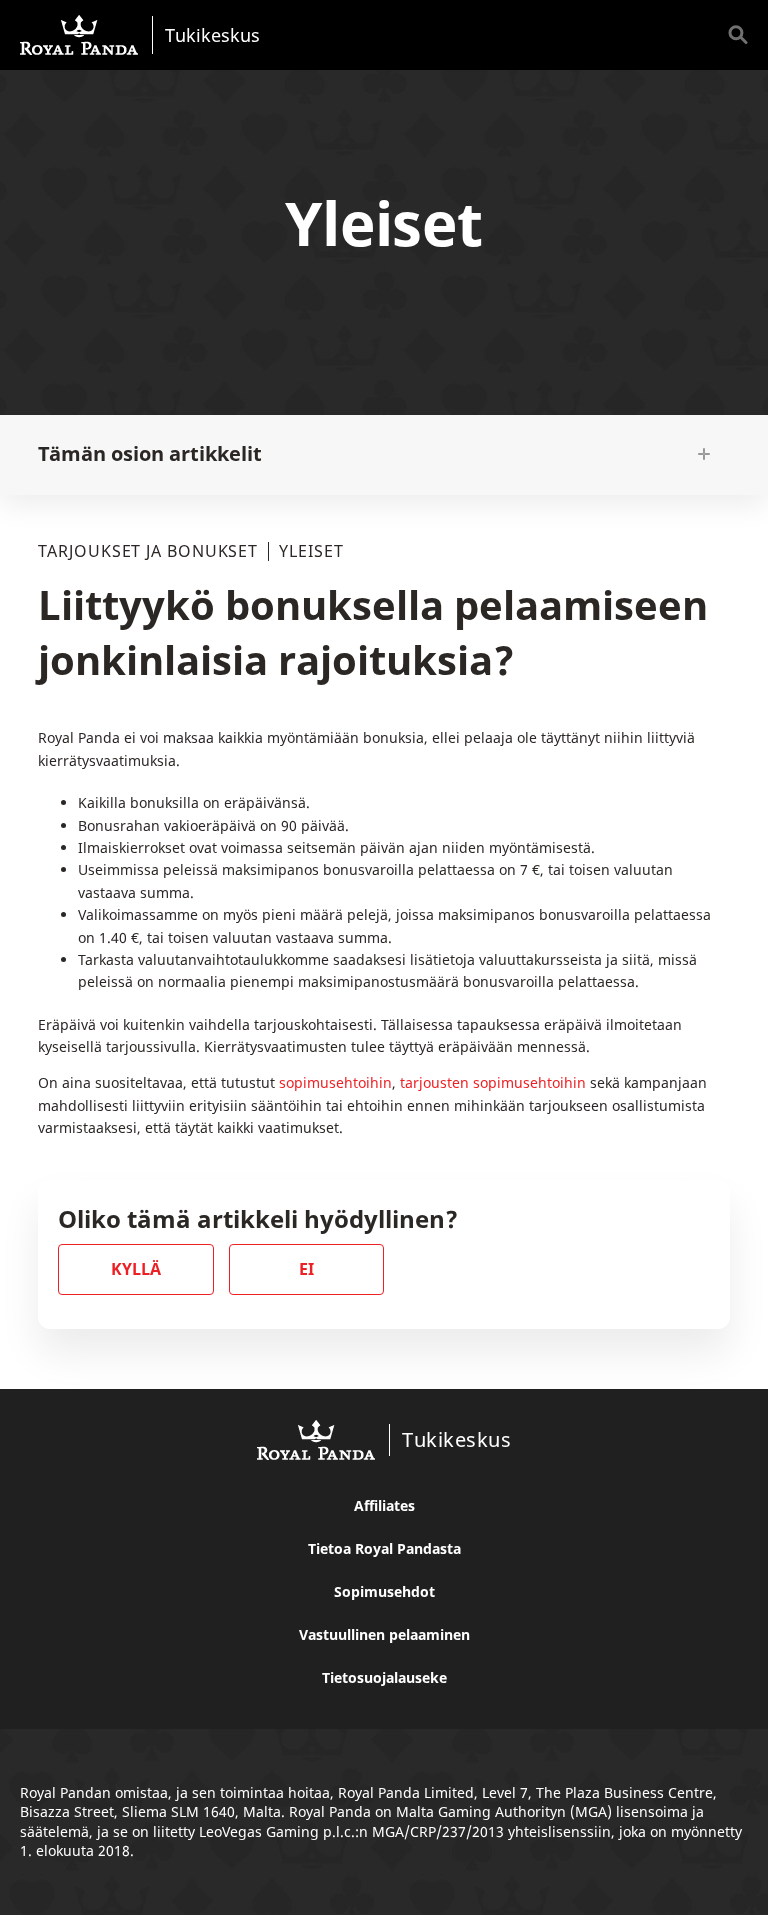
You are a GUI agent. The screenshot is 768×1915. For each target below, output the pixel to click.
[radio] (135, 1269)
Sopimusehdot (384, 1591)
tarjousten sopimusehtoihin (493, 1082)
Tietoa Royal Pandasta (384, 1548)
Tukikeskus (212, 34)
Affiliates (384, 1505)
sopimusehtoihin (335, 1082)
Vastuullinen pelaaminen (384, 1634)
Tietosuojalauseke (384, 1677)
